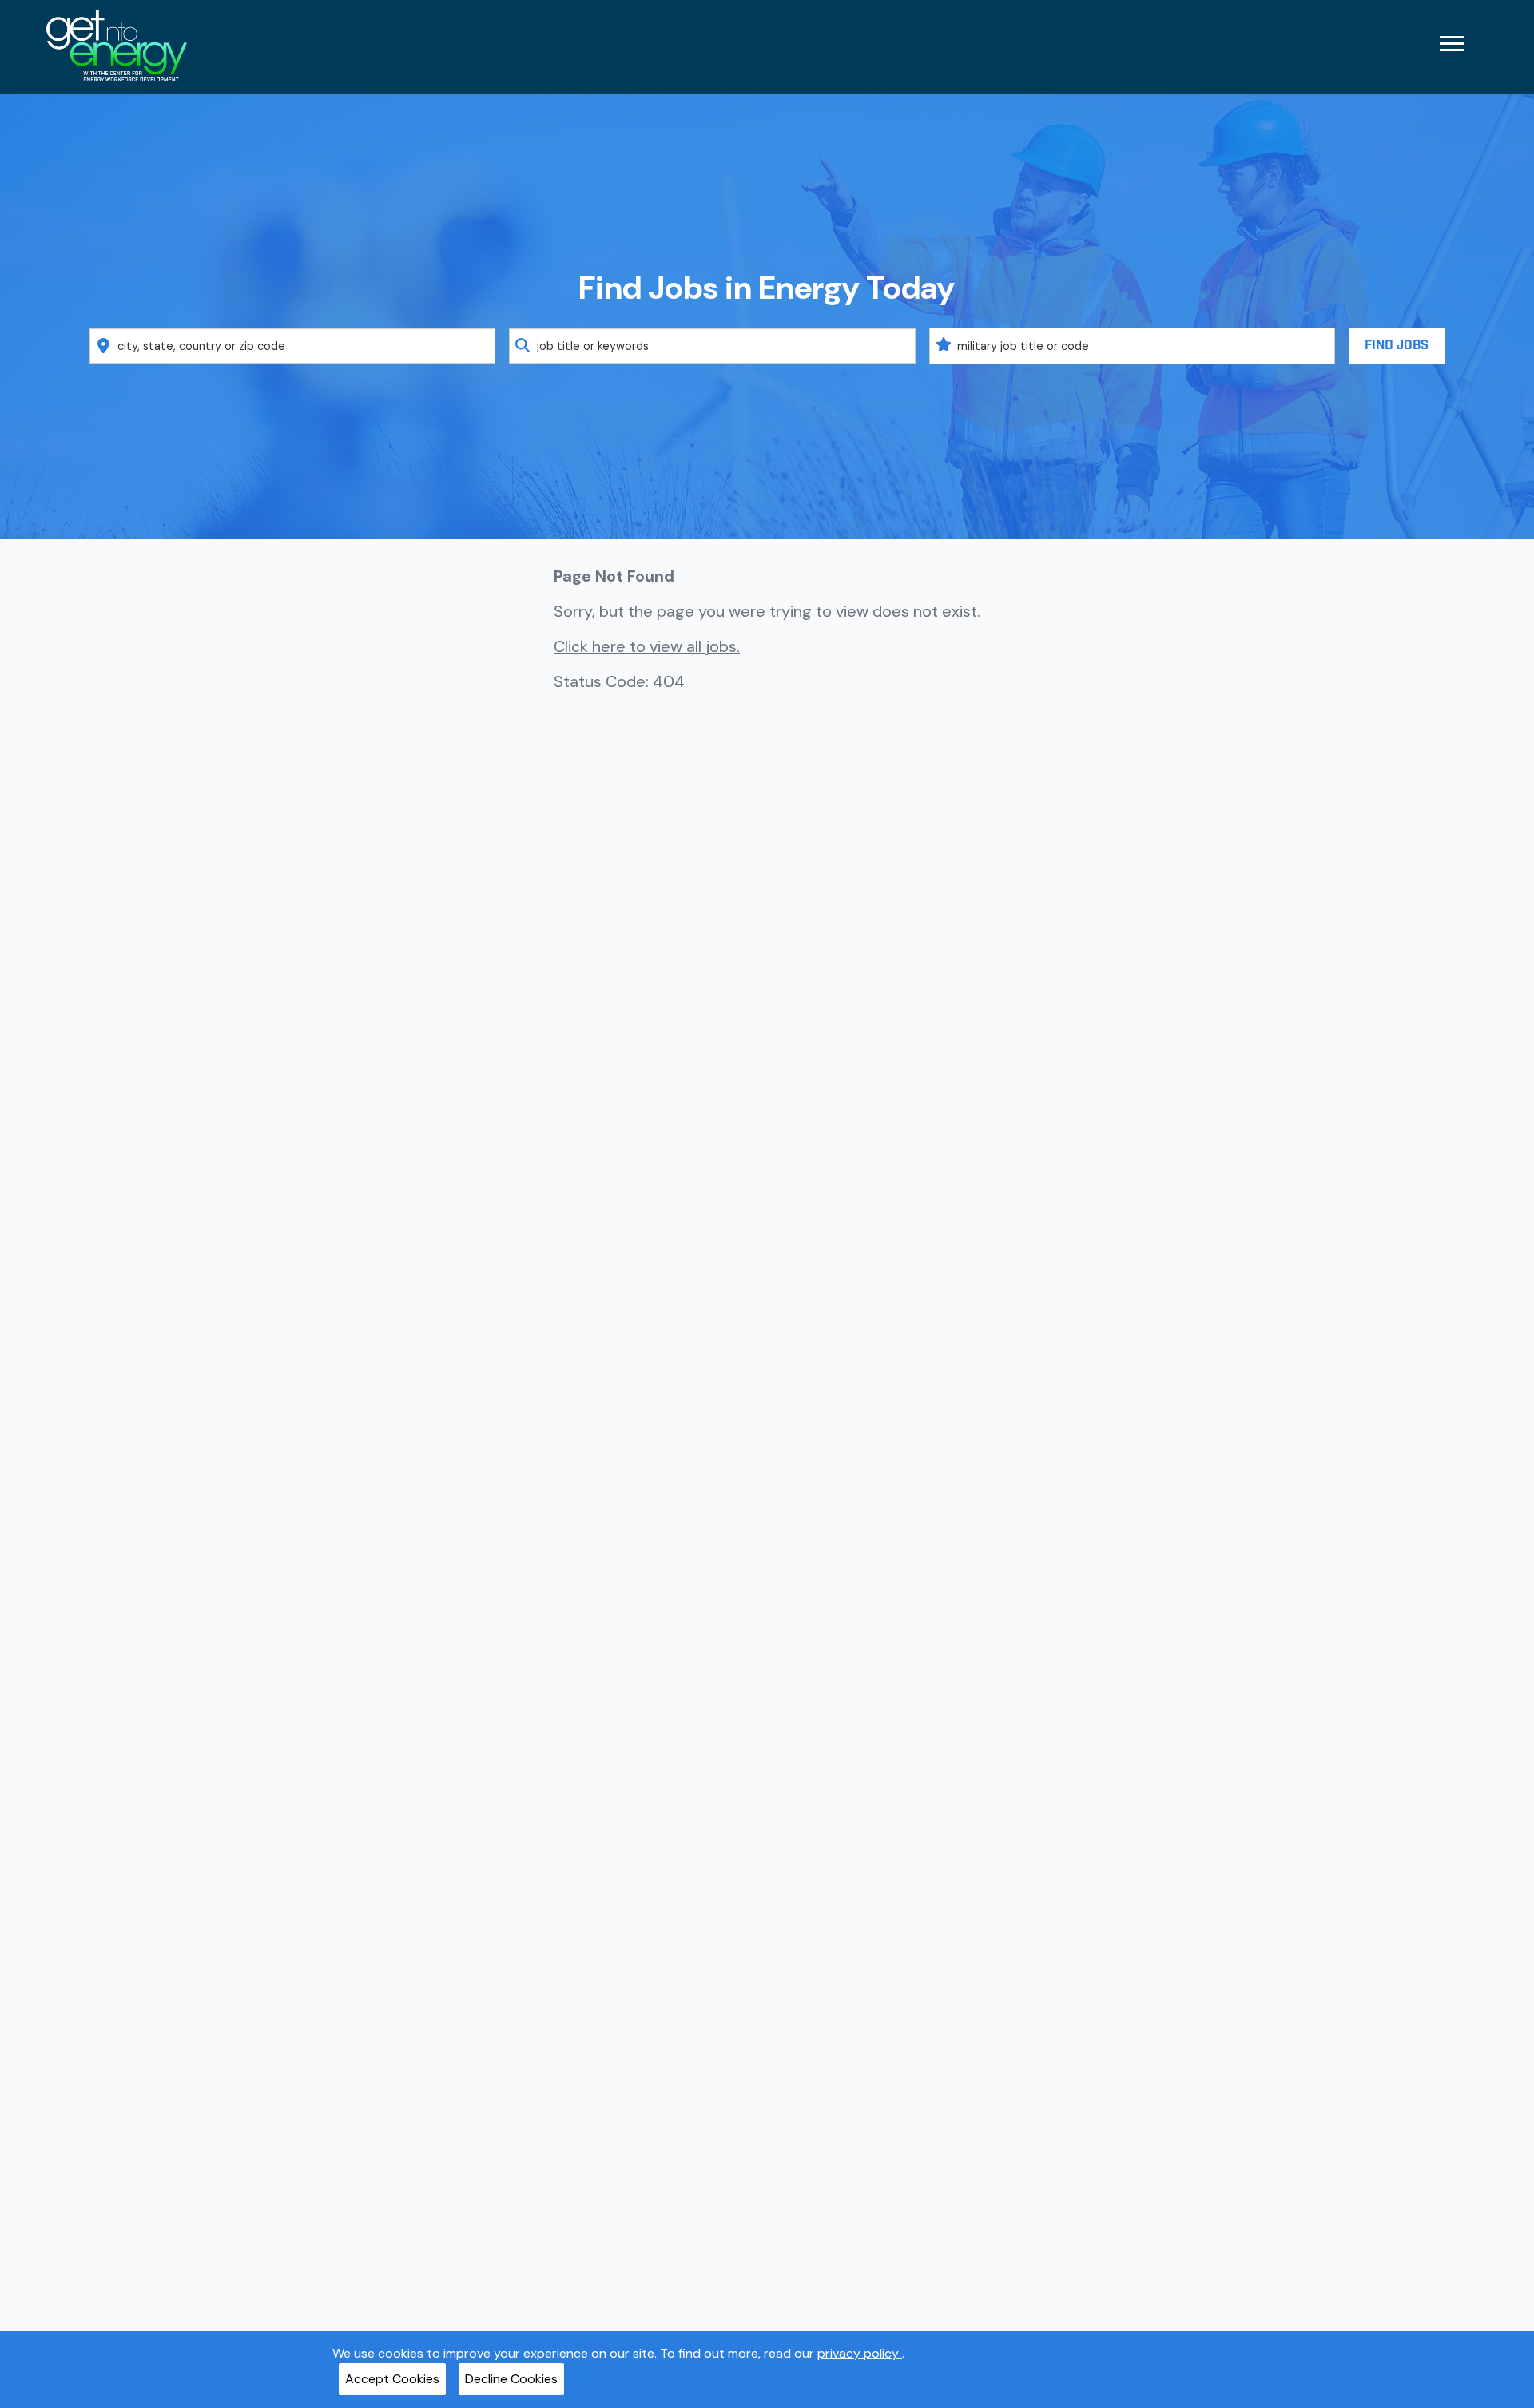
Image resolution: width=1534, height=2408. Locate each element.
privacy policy (860, 2353)
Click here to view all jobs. (647, 646)
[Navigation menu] (1452, 44)
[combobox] (293, 346)
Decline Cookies (511, 2379)
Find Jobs (1397, 346)
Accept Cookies (392, 2379)
